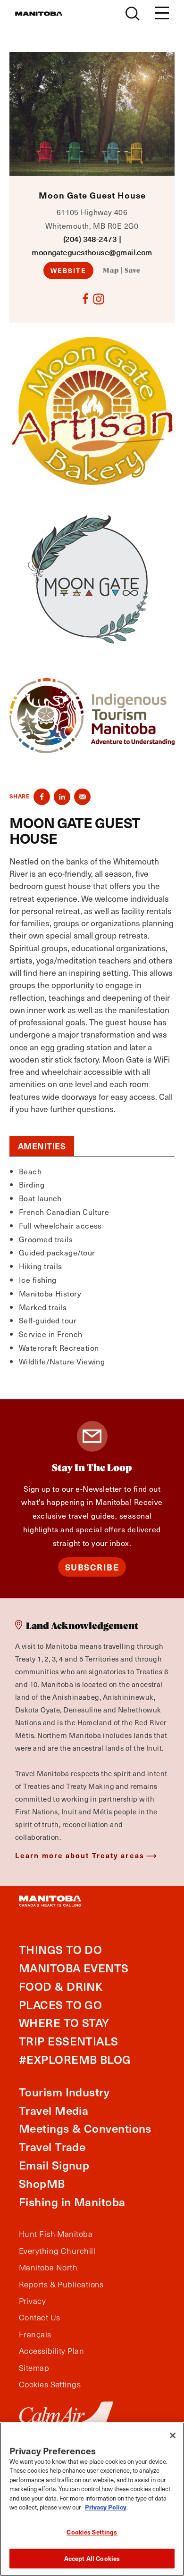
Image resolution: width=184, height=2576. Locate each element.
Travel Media (54, 2110)
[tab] (42, 1146)
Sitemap (34, 2368)
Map (111, 271)
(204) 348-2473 (90, 239)
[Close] (173, 2435)
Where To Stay (64, 2023)
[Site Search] (133, 14)
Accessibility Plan (51, 2351)
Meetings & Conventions (85, 2128)
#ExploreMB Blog (75, 2059)
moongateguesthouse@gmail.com (92, 252)
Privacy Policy (106, 2507)
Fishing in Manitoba (72, 2202)
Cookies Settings (92, 2532)
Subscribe (92, 1567)
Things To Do (60, 1949)
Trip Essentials (69, 2041)
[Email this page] (82, 797)
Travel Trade (52, 2147)
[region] (92, 2499)
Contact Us (40, 2318)
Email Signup (54, 2165)
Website (69, 270)
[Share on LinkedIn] (62, 797)
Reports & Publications (61, 2285)
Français (35, 2335)
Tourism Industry (64, 2092)
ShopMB (42, 2183)
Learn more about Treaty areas (80, 1855)
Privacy (32, 2301)
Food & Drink (61, 1986)
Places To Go (60, 2005)
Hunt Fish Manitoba (56, 2234)
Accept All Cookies (92, 2558)
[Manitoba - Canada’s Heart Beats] (39, 14)
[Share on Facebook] (42, 797)
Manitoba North (48, 2268)
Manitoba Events (74, 1968)
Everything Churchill (57, 2251)
